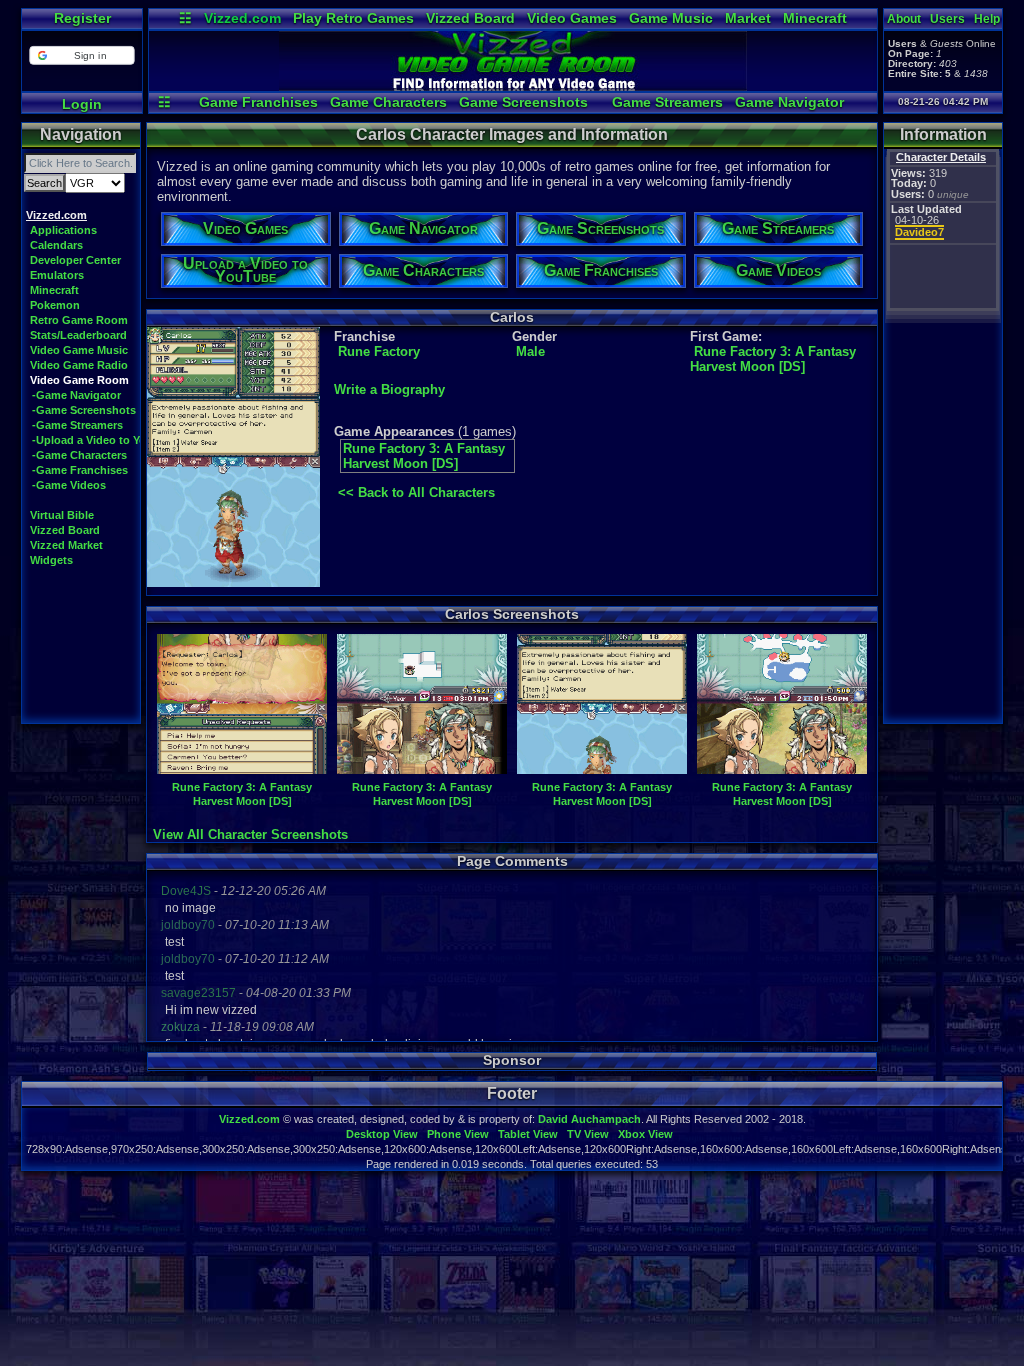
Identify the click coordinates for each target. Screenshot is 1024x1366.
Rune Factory (379, 351)
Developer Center (75, 260)
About (904, 19)
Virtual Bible (62, 515)
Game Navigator (789, 102)
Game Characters (388, 102)
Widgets (51, 560)
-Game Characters (79, 455)
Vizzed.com (242, 18)
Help (987, 19)
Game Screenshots (523, 102)
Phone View (458, 1134)
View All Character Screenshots (250, 834)
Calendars (56, 245)
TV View (588, 1134)
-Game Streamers (77, 425)
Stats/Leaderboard (78, 335)
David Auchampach (589, 1119)
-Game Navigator (76, 395)
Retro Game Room (79, 320)
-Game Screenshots (84, 410)
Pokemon (55, 305)
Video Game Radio (79, 365)
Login (82, 104)
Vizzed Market (66, 545)
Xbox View (645, 1134)
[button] (81, 55)
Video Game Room (79, 380)
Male (530, 351)
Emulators (57, 275)
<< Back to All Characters (416, 492)
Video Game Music (79, 350)
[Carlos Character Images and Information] (513, 86)
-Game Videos (69, 485)
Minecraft (815, 18)
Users (947, 19)
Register (82, 18)
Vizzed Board (470, 18)
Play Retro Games (353, 18)
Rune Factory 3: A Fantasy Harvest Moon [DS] (773, 359)
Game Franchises (258, 102)
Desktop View (382, 1134)
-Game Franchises (80, 470)
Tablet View (528, 1134)
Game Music (671, 18)
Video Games (572, 18)
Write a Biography (389, 389)
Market (748, 18)
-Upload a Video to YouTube (105, 440)
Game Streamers (667, 102)
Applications (63, 230)
